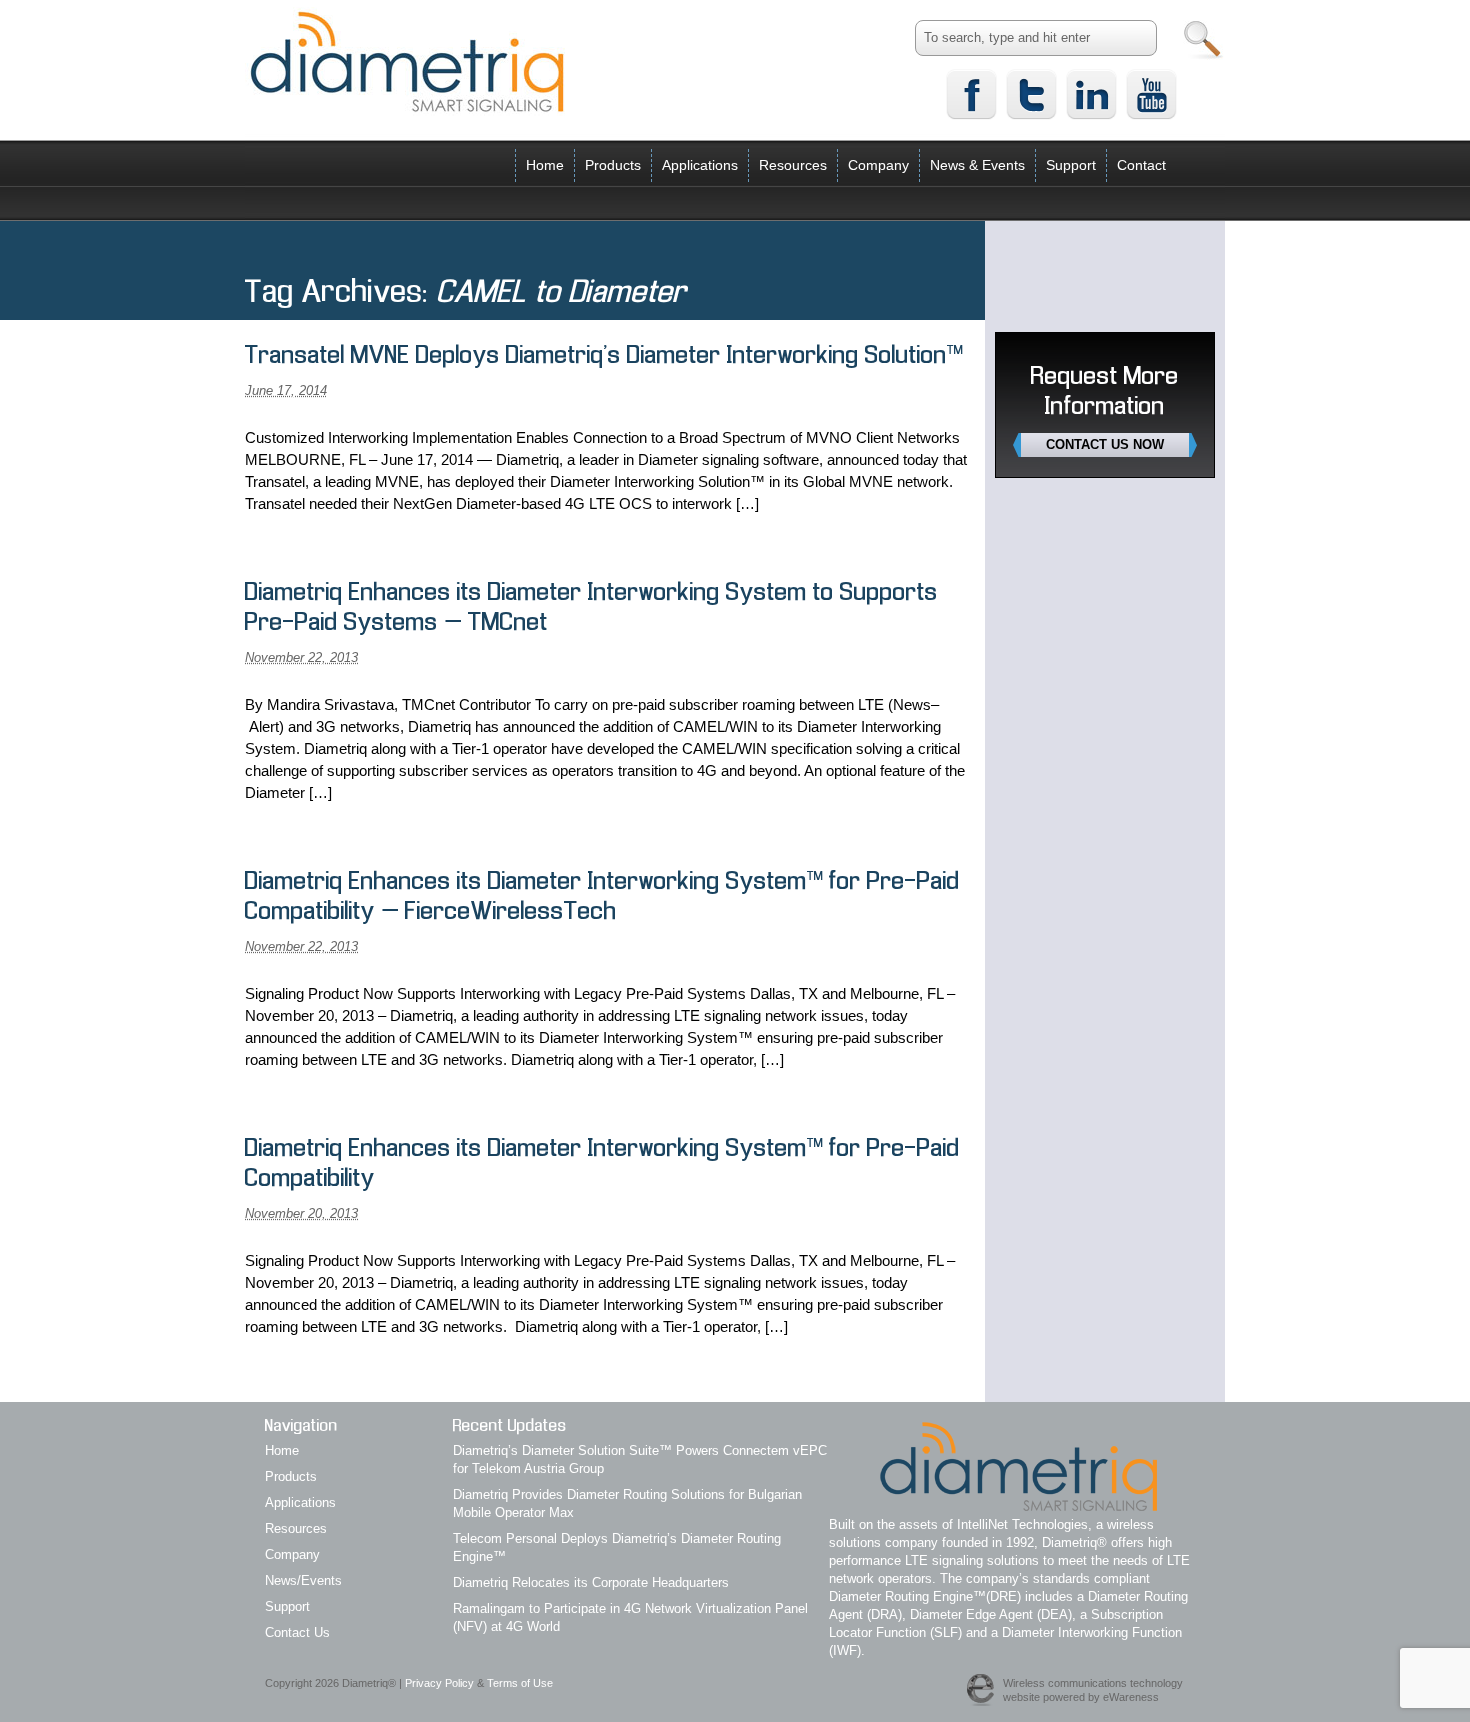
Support (1071, 165)
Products (613, 165)
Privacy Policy (439, 1683)
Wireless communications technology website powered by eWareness (1093, 1690)
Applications (700, 165)
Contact (1141, 165)
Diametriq (407, 61)
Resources (793, 165)
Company (878, 165)
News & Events (977, 165)
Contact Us (297, 1632)
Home (545, 165)
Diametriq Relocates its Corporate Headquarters (591, 1582)
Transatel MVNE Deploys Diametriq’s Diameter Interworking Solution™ (604, 356)
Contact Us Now (1105, 444)
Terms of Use (520, 1683)
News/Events (303, 1580)
